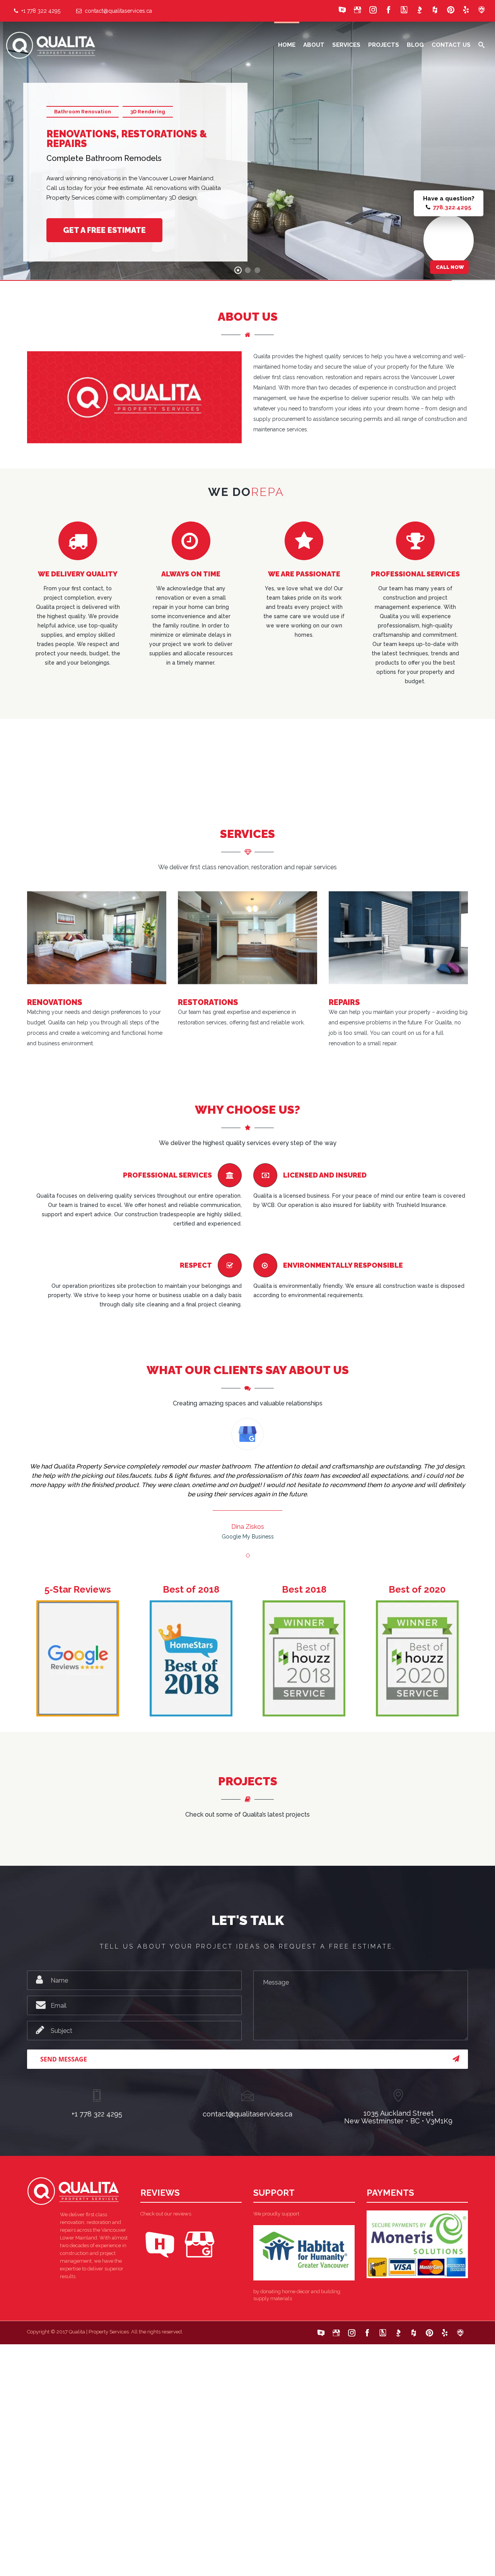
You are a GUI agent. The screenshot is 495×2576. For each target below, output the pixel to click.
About (314, 45)
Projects (384, 45)
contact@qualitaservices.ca (117, 11)
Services (346, 45)
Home (287, 45)
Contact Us (451, 45)
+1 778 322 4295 (39, 11)
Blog (415, 45)
